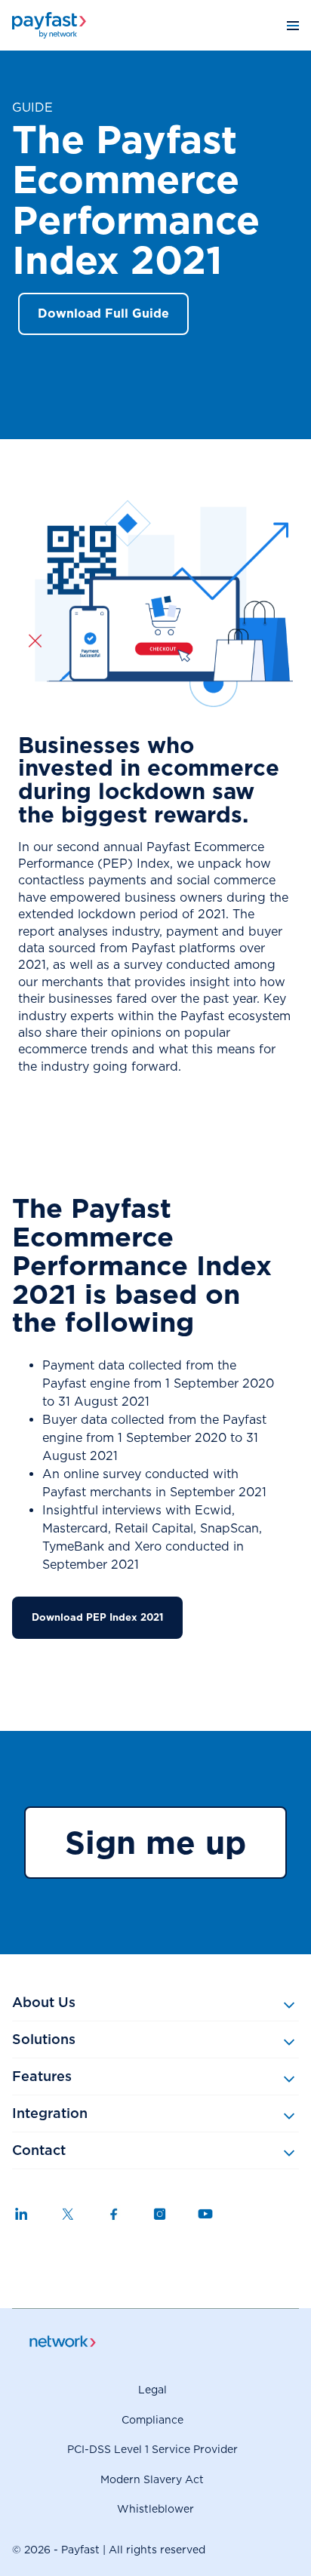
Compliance (152, 2420)
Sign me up (155, 1843)
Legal (152, 2390)
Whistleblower (155, 2509)
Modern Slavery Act (152, 2479)
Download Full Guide (103, 314)
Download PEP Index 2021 (97, 1617)
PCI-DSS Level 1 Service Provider (152, 2449)
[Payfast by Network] (49, 25)
